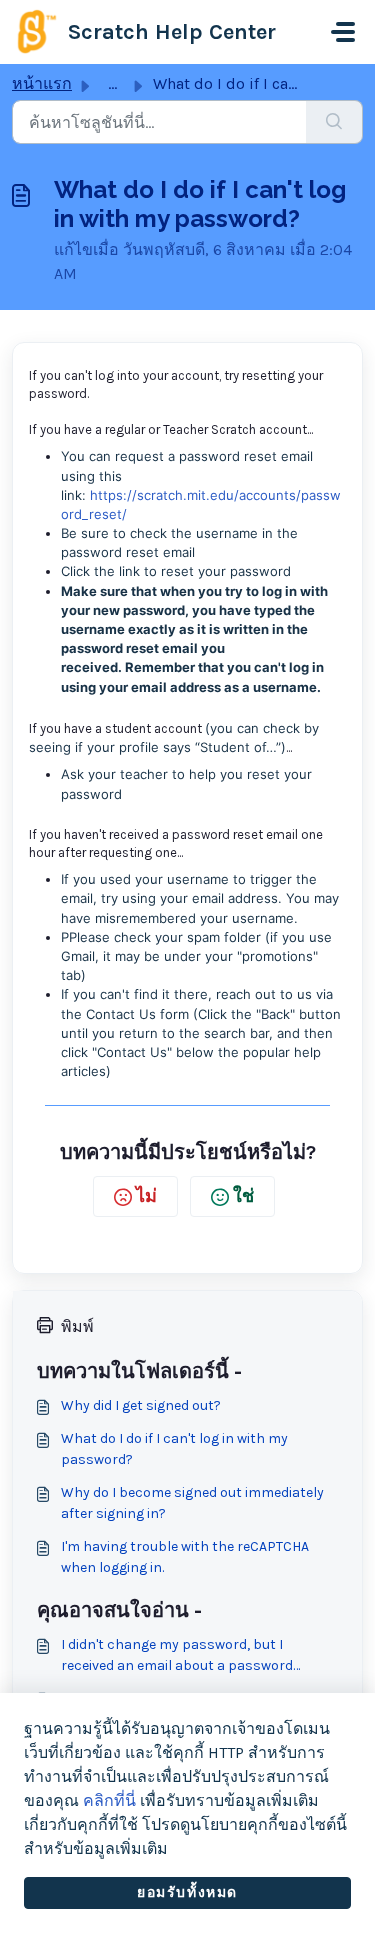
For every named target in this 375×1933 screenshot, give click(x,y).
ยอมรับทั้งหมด (187, 1892)
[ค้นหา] (334, 122)
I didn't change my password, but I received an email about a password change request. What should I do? (177, 1656)
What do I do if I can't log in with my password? (174, 1449)
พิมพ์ (77, 1326)
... (112, 83)
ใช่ (243, 1196)
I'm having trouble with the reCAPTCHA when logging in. (185, 1557)
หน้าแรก (42, 83)
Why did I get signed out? (141, 1405)
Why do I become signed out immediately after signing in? (192, 1503)
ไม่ (146, 1196)
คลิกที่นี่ (109, 1800)
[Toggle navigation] (343, 32)
